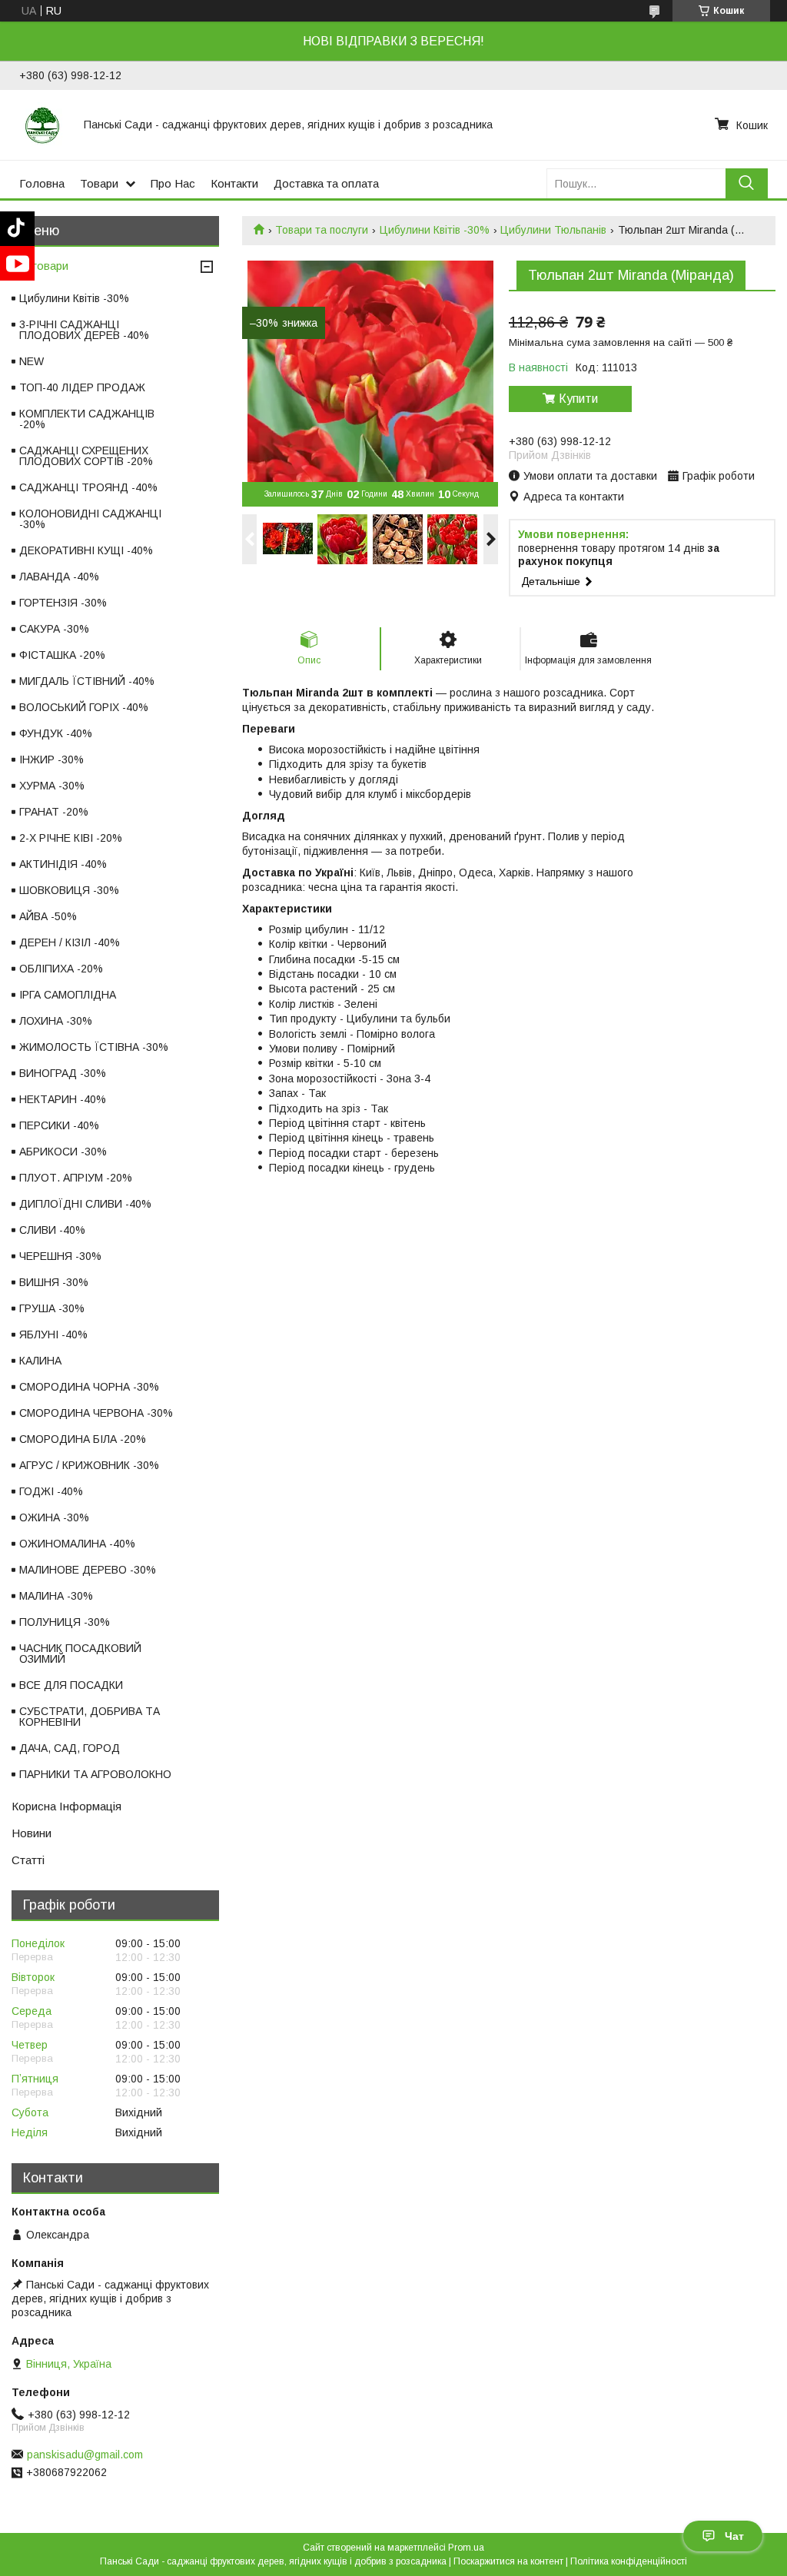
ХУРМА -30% (52, 786)
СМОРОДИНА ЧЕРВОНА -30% (96, 1413)
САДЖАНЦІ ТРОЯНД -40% (88, 487)
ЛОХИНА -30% (56, 1021)
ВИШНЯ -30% (54, 1282)
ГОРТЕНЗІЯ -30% (63, 603)
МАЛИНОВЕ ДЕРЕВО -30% (88, 1570)
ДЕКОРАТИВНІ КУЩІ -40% (86, 550)
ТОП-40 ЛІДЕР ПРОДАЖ (82, 387)
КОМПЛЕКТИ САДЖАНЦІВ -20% (87, 419)
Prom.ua (466, 2548)
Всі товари (40, 266)
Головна (42, 183)
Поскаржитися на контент (508, 2561)
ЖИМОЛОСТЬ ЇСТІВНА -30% (94, 1047)
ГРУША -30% (52, 1308)
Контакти (234, 183)
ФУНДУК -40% (56, 733)
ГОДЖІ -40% (51, 1491)
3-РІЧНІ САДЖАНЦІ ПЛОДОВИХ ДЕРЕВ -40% (84, 330)
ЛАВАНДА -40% (59, 577)
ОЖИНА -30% (54, 1517)
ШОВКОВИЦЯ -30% (69, 890)
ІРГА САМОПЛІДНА (68, 995)
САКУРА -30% (54, 629)
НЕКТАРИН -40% (63, 1099)
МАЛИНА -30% (56, 1596)
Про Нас (173, 183)
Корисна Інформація (66, 1806)
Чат (734, 2536)
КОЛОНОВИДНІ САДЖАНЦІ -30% (90, 519)
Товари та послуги (322, 230)
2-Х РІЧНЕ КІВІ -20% (71, 838)
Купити (578, 399)
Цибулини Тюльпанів (553, 230)
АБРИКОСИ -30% (63, 1152)
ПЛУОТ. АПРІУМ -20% (76, 1178)
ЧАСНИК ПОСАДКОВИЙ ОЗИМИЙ (80, 1654)
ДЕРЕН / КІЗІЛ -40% (70, 942)
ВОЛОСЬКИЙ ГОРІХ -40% (84, 707)
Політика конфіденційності (629, 2561)
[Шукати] (747, 183)
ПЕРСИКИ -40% (59, 1125)
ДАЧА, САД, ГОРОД (70, 1748)
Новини (32, 1833)
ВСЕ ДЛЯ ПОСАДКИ (71, 1685)
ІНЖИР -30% (51, 760)
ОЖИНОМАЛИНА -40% (77, 1544)
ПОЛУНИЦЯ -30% (65, 1622)
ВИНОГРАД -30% (63, 1073)
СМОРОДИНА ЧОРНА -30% (89, 1387)
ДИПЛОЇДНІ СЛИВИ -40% (85, 1204)
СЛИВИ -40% (52, 1230)
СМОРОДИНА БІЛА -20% (83, 1439)
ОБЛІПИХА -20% (61, 969)
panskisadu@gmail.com (85, 2455)
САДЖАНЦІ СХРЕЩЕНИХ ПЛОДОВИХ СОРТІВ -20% (86, 456)
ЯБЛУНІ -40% (53, 1335)
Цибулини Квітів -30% (435, 230)
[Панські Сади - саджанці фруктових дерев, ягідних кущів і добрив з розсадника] (42, 125)
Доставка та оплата (326, 183)
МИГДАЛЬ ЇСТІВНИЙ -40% (87, 681)
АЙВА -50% (48, 916)
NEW (32, 361)
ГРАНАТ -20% (54, 812)
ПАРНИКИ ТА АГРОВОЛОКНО (95, 1774)
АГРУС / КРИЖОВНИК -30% (89, 1465)
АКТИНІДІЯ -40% (63, 864)
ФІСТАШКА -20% (62, 655)
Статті (28, 1860)
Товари (99, 183)
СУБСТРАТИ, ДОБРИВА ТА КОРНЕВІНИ (90, 1717)
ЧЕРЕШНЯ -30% (60, 1256)
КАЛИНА (40, 1361)
